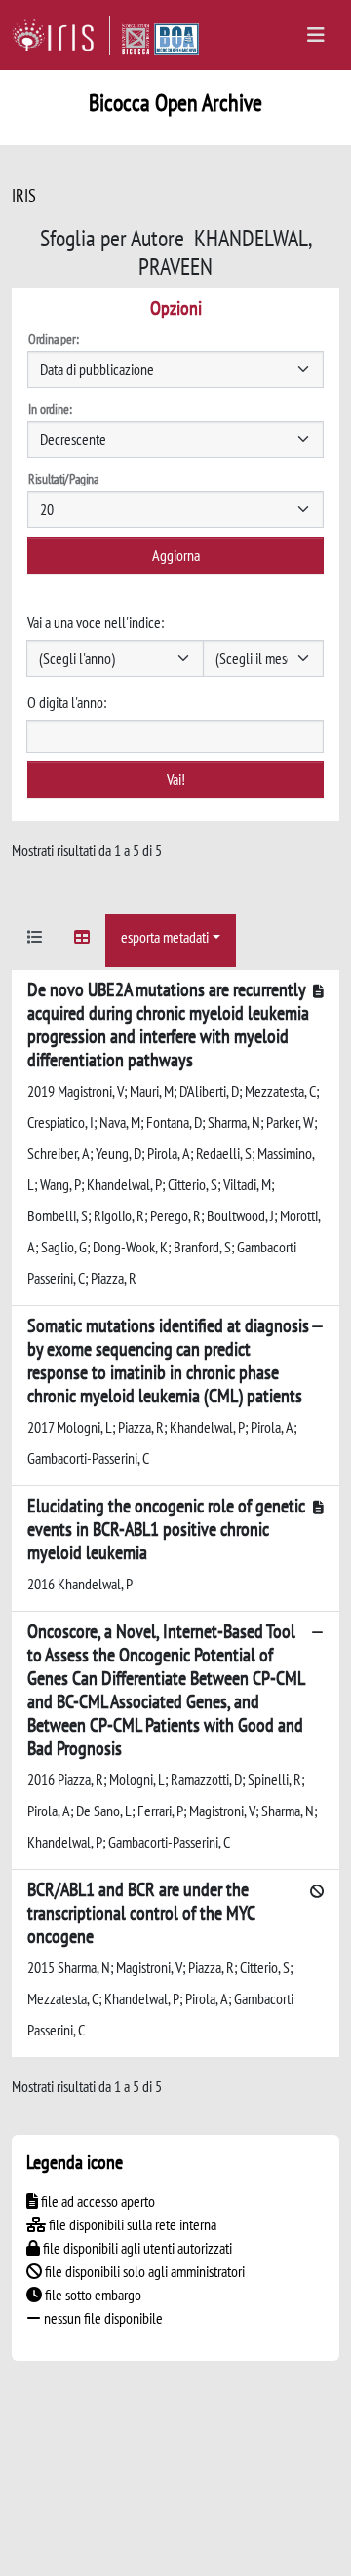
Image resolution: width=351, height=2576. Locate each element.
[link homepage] (61, 35)
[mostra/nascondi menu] (316, 35)
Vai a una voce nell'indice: (96, 622)
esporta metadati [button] (165, 937)
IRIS (24, 195)
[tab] (35, 940)
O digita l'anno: (67, 702)
